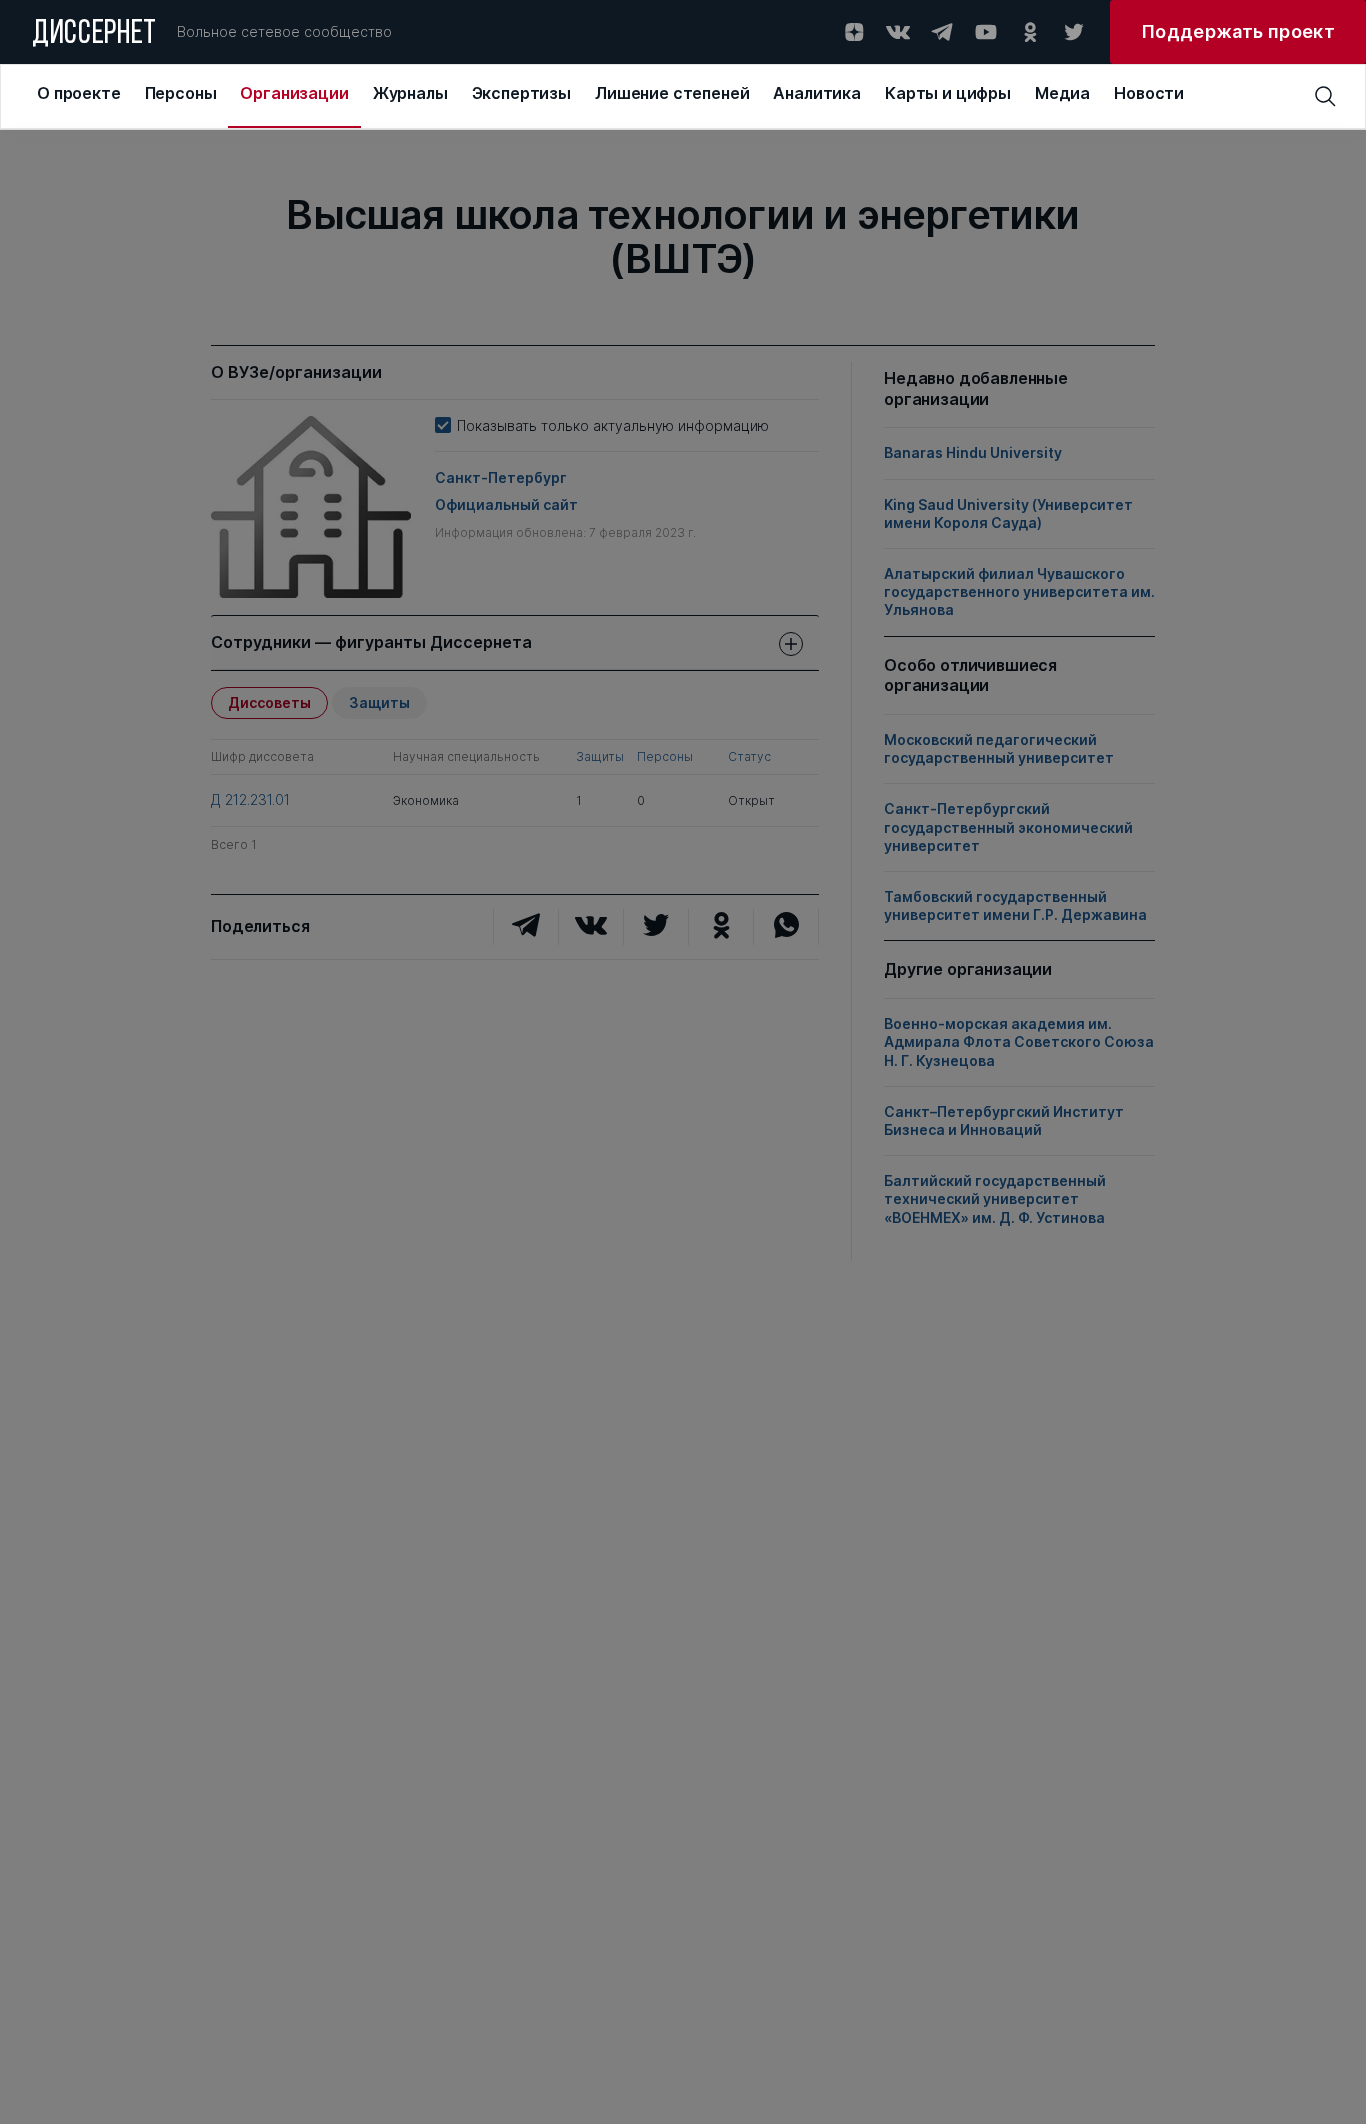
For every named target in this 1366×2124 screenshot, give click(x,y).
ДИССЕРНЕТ (94, 35)
